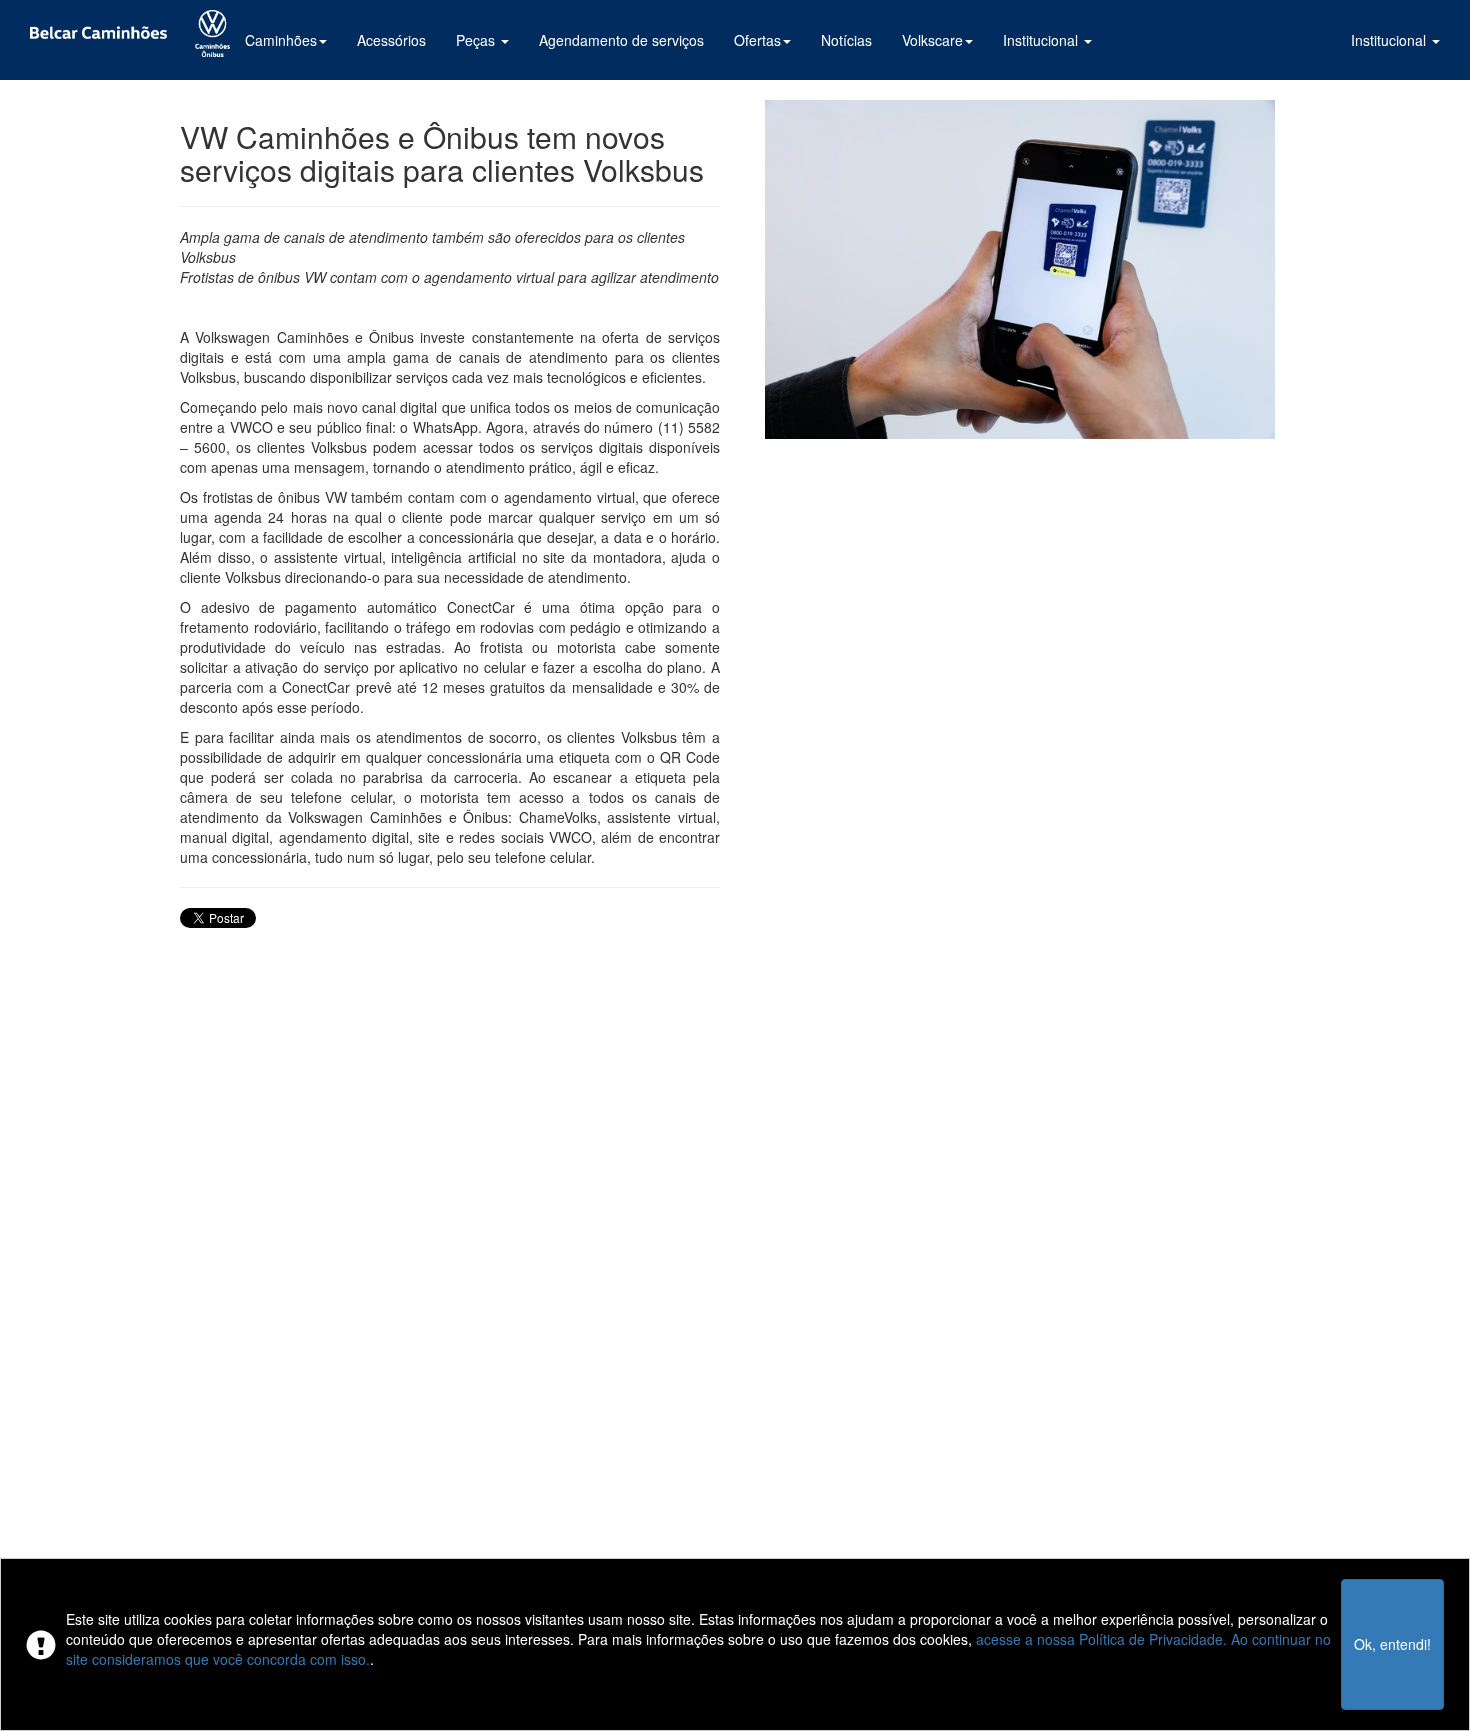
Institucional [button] (1390, 40)
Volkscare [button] (932, 40)
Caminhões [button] (281, 40)
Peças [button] (477, 40)
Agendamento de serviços (621, 40)
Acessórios (391, 40)
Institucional (1042, 40)
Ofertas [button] (757, 40)
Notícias (846, 40)
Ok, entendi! (1392, 1644)
